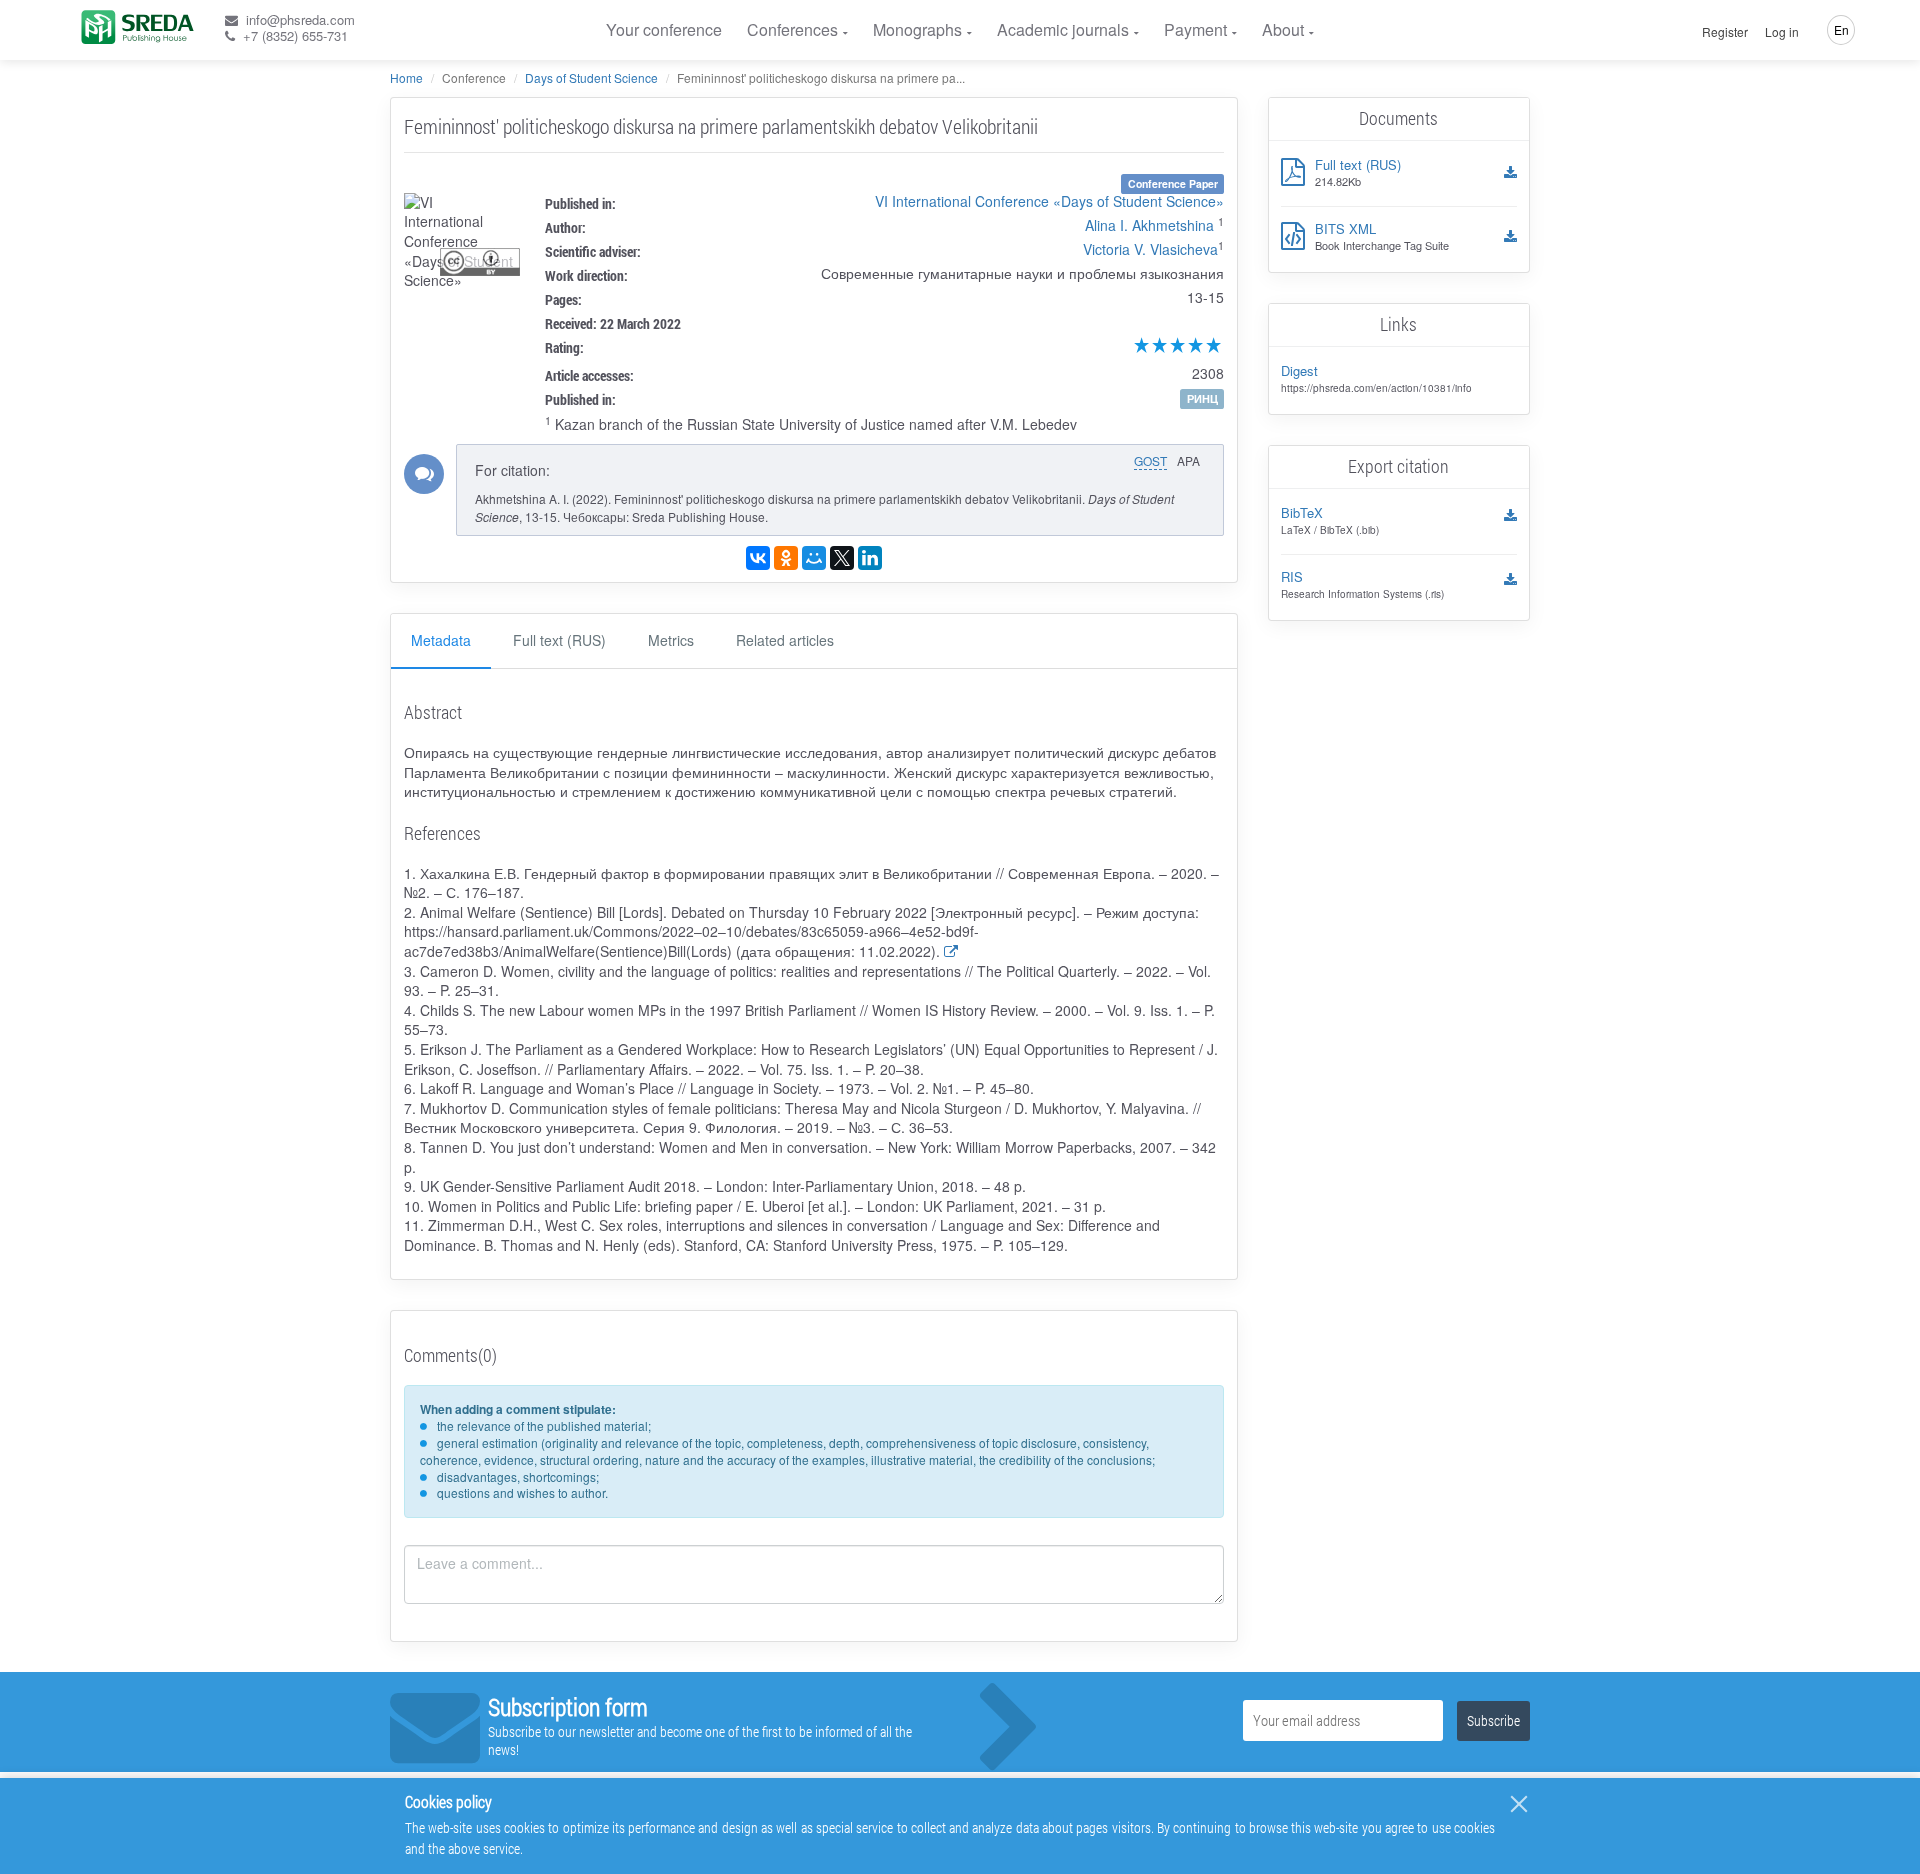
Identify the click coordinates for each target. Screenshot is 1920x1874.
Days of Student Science (591, 77)
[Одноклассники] (786, 558)
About (1283, 29)
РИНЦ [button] (1202, 398)
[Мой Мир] (814, 558)
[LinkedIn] (870, 558)
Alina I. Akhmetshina (1149, 225)
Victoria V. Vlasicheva (1150, 249)
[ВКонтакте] (758, 558)
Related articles (785, 640)
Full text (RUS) (559, 640)
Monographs (917, 29)
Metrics (671, 640)
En (1841, 29)
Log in (1782, 32)
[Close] (1519, 1804)
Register (1725, 32)
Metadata (441, 640)
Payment (1195, 29)
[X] (842, 558)
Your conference (664, 29)
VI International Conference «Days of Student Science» (1049, 201)
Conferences (792, 29)
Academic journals (1063, 29)
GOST (1150, 460)
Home (406, 77)
